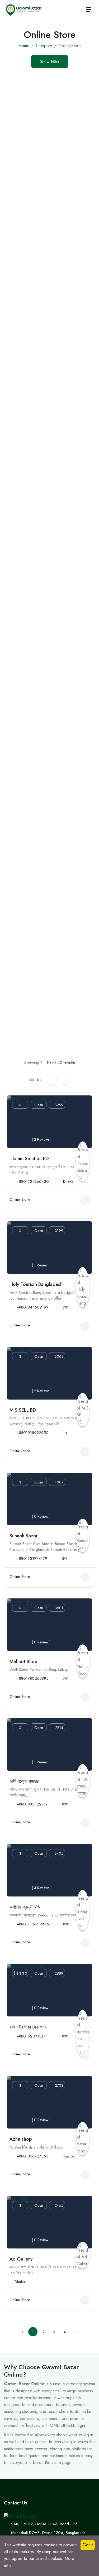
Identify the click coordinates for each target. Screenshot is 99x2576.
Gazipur (69, 2156)
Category (44, 46)
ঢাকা (66, 1307)
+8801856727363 (32, 2156)
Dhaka (68, 1181)
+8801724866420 (33, 1181)
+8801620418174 (32, 2036)
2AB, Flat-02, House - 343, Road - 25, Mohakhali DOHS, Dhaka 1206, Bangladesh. (49, 2528)
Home (24, 46)
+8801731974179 (32, 1558)
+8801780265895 (33, 1678)
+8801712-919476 (33, 1924)
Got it (88, 2545)
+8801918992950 (33, 1433)
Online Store (20, 1199)
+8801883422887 (32, 1804)
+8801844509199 (33, 1307)
